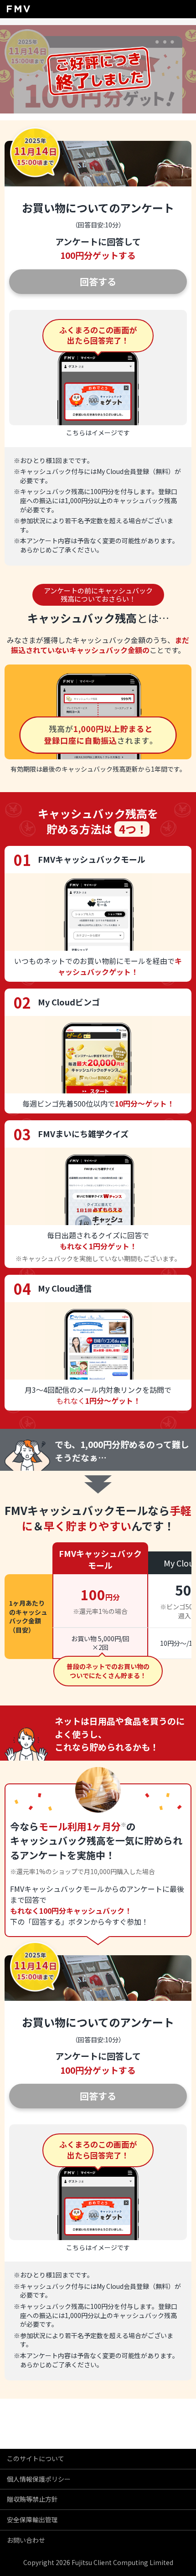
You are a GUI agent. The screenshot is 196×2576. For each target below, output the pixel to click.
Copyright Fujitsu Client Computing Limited (98, 2562)
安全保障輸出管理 (32, 2519)
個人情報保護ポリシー (39, 2479)
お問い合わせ (26, 2540)
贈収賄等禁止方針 (32, 2499)
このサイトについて (36, 2458)
